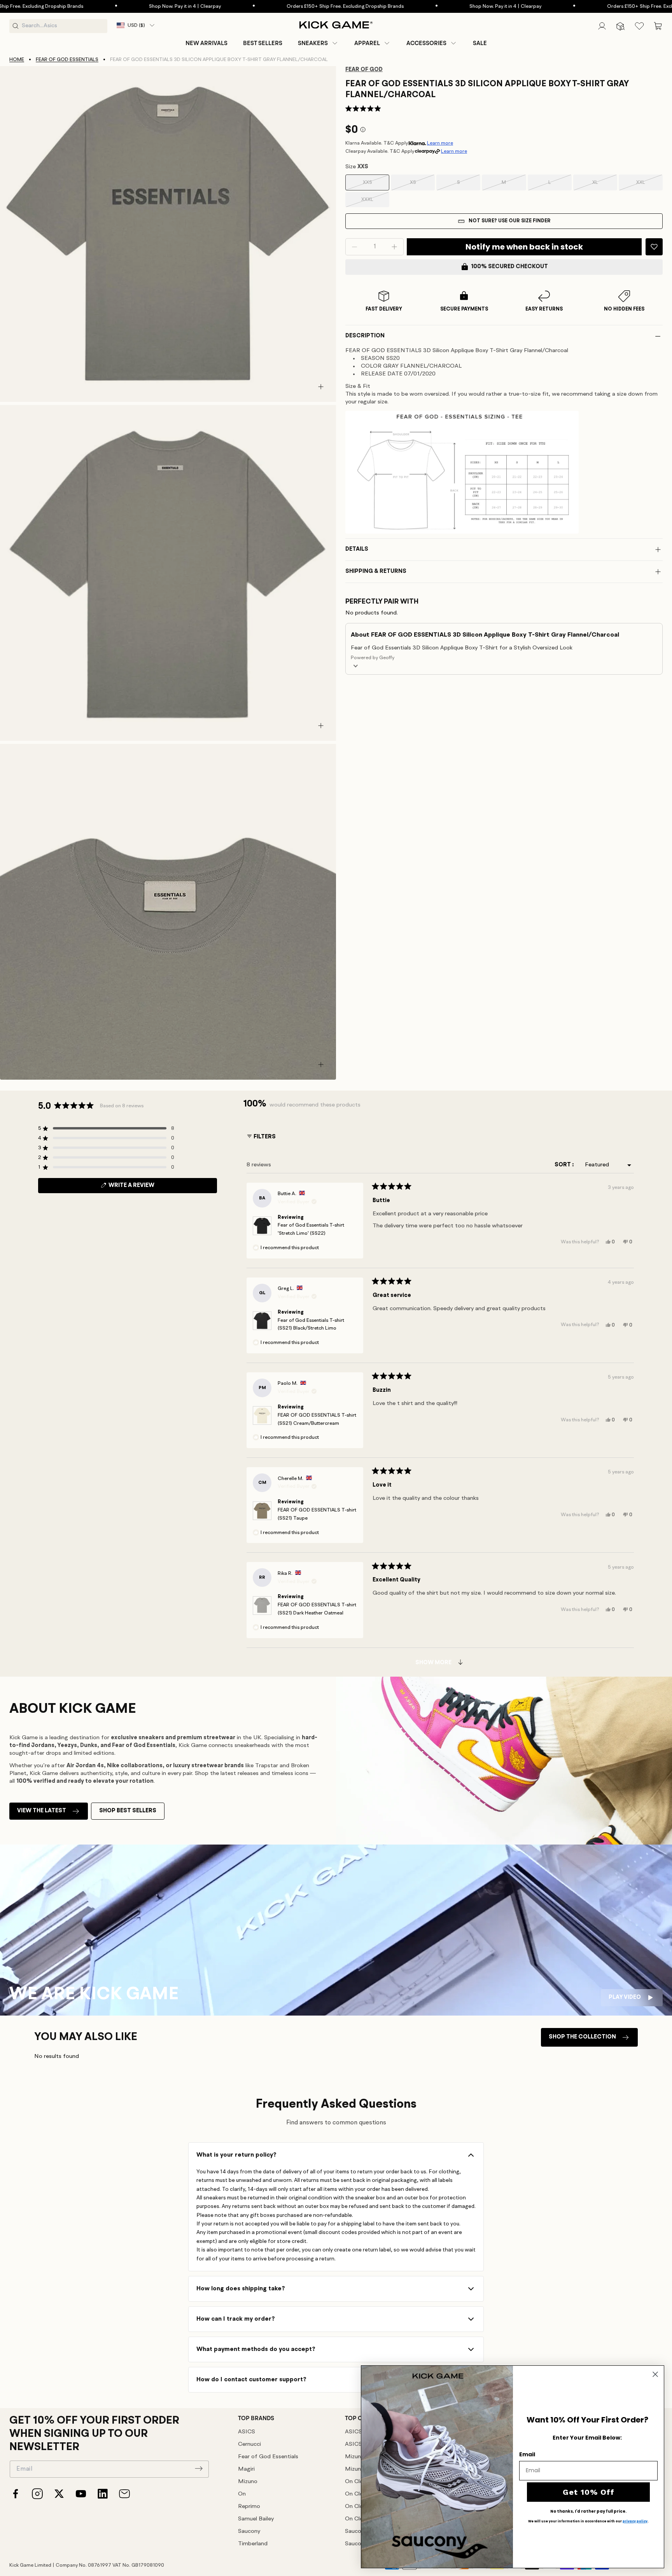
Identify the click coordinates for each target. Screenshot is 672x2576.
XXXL (375, 202)
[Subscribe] (199, 2468)
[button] (318, 43)
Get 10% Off (589, 2492)
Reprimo (249, 2507)
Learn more (440, 143)
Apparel (367, 43)
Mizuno (248, 2482)
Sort (563, 1165)
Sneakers (313, 43)
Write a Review (145, 1188)
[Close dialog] (655, 2374)
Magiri (246, 2469)
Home (17, 60)
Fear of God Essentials (67, 60)
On (242, 2494)
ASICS (247, 2432)
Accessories (426, 43)
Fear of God (364, 70)
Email (527, 2454)
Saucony (249, 2531)
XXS (376, 185)
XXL (649, 185)
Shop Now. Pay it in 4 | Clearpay (105, 6)
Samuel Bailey (256, 2519)
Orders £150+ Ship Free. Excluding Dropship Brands (265, 6)
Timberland (253, 2544)
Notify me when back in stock (524, 247)
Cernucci (249, 2444)
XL (605, 185)
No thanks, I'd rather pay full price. (588, 2511)
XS (422, 185)
